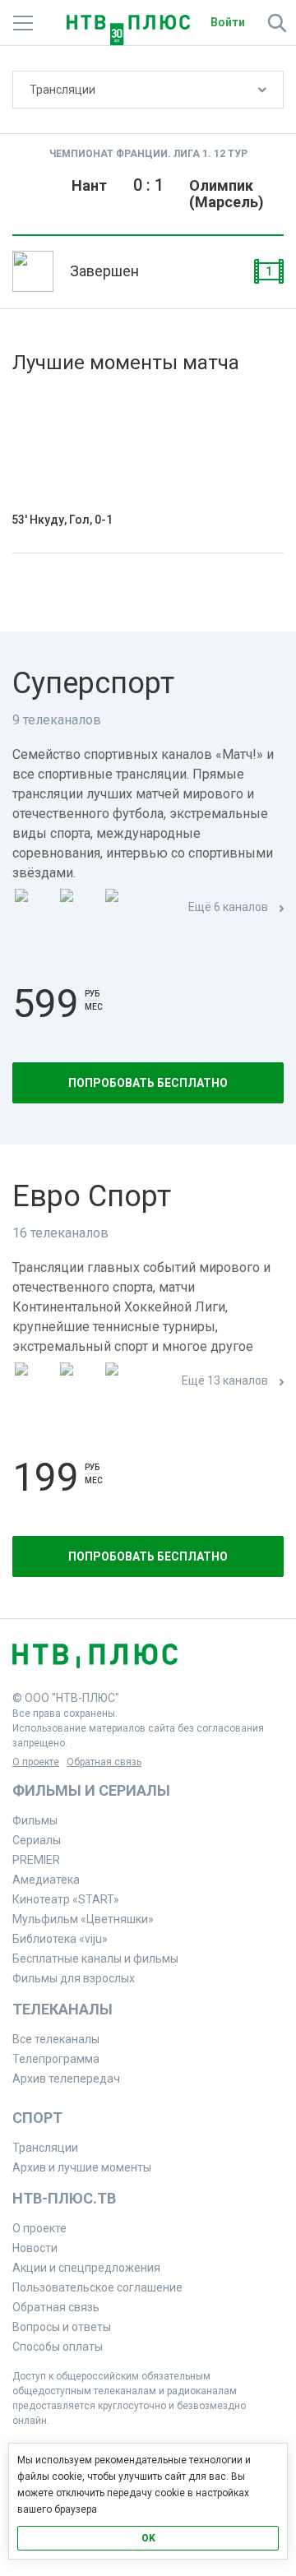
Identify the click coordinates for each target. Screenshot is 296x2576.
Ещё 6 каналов (228, 907)
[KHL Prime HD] (79, 1382)
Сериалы (37, 1840)
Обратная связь (104, 1762)
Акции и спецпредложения (86, 2268)
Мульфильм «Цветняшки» (83, 1919)
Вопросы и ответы (62, 2327)
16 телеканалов (60, 1233)
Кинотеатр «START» (66, 1899)
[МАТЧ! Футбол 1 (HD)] (79, 908)
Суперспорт (93, 683)
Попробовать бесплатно (148, 1083)
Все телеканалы (56, 2039)
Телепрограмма (56, 2059)
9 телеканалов (57, 720)
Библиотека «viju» (60, 1939)
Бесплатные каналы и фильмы (95, 1959)
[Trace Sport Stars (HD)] (34, 1382)
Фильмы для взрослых (74, 1978)
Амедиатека (46, 1880)
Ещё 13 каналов (225, 1380)
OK (148, 2538)
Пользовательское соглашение (97, 2287)
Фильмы (35, 1820)
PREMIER (36, 1860)
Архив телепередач (66, 2079)
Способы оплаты (58, 2347)
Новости (35, 2248)
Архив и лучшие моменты (82, 2167)
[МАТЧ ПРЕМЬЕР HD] (34, 908)
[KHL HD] (124, 1382)
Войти (228, 22)
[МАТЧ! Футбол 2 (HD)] (124, 908)
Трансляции (62, 90)
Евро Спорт (92, 1196)
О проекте (36, 1762)
